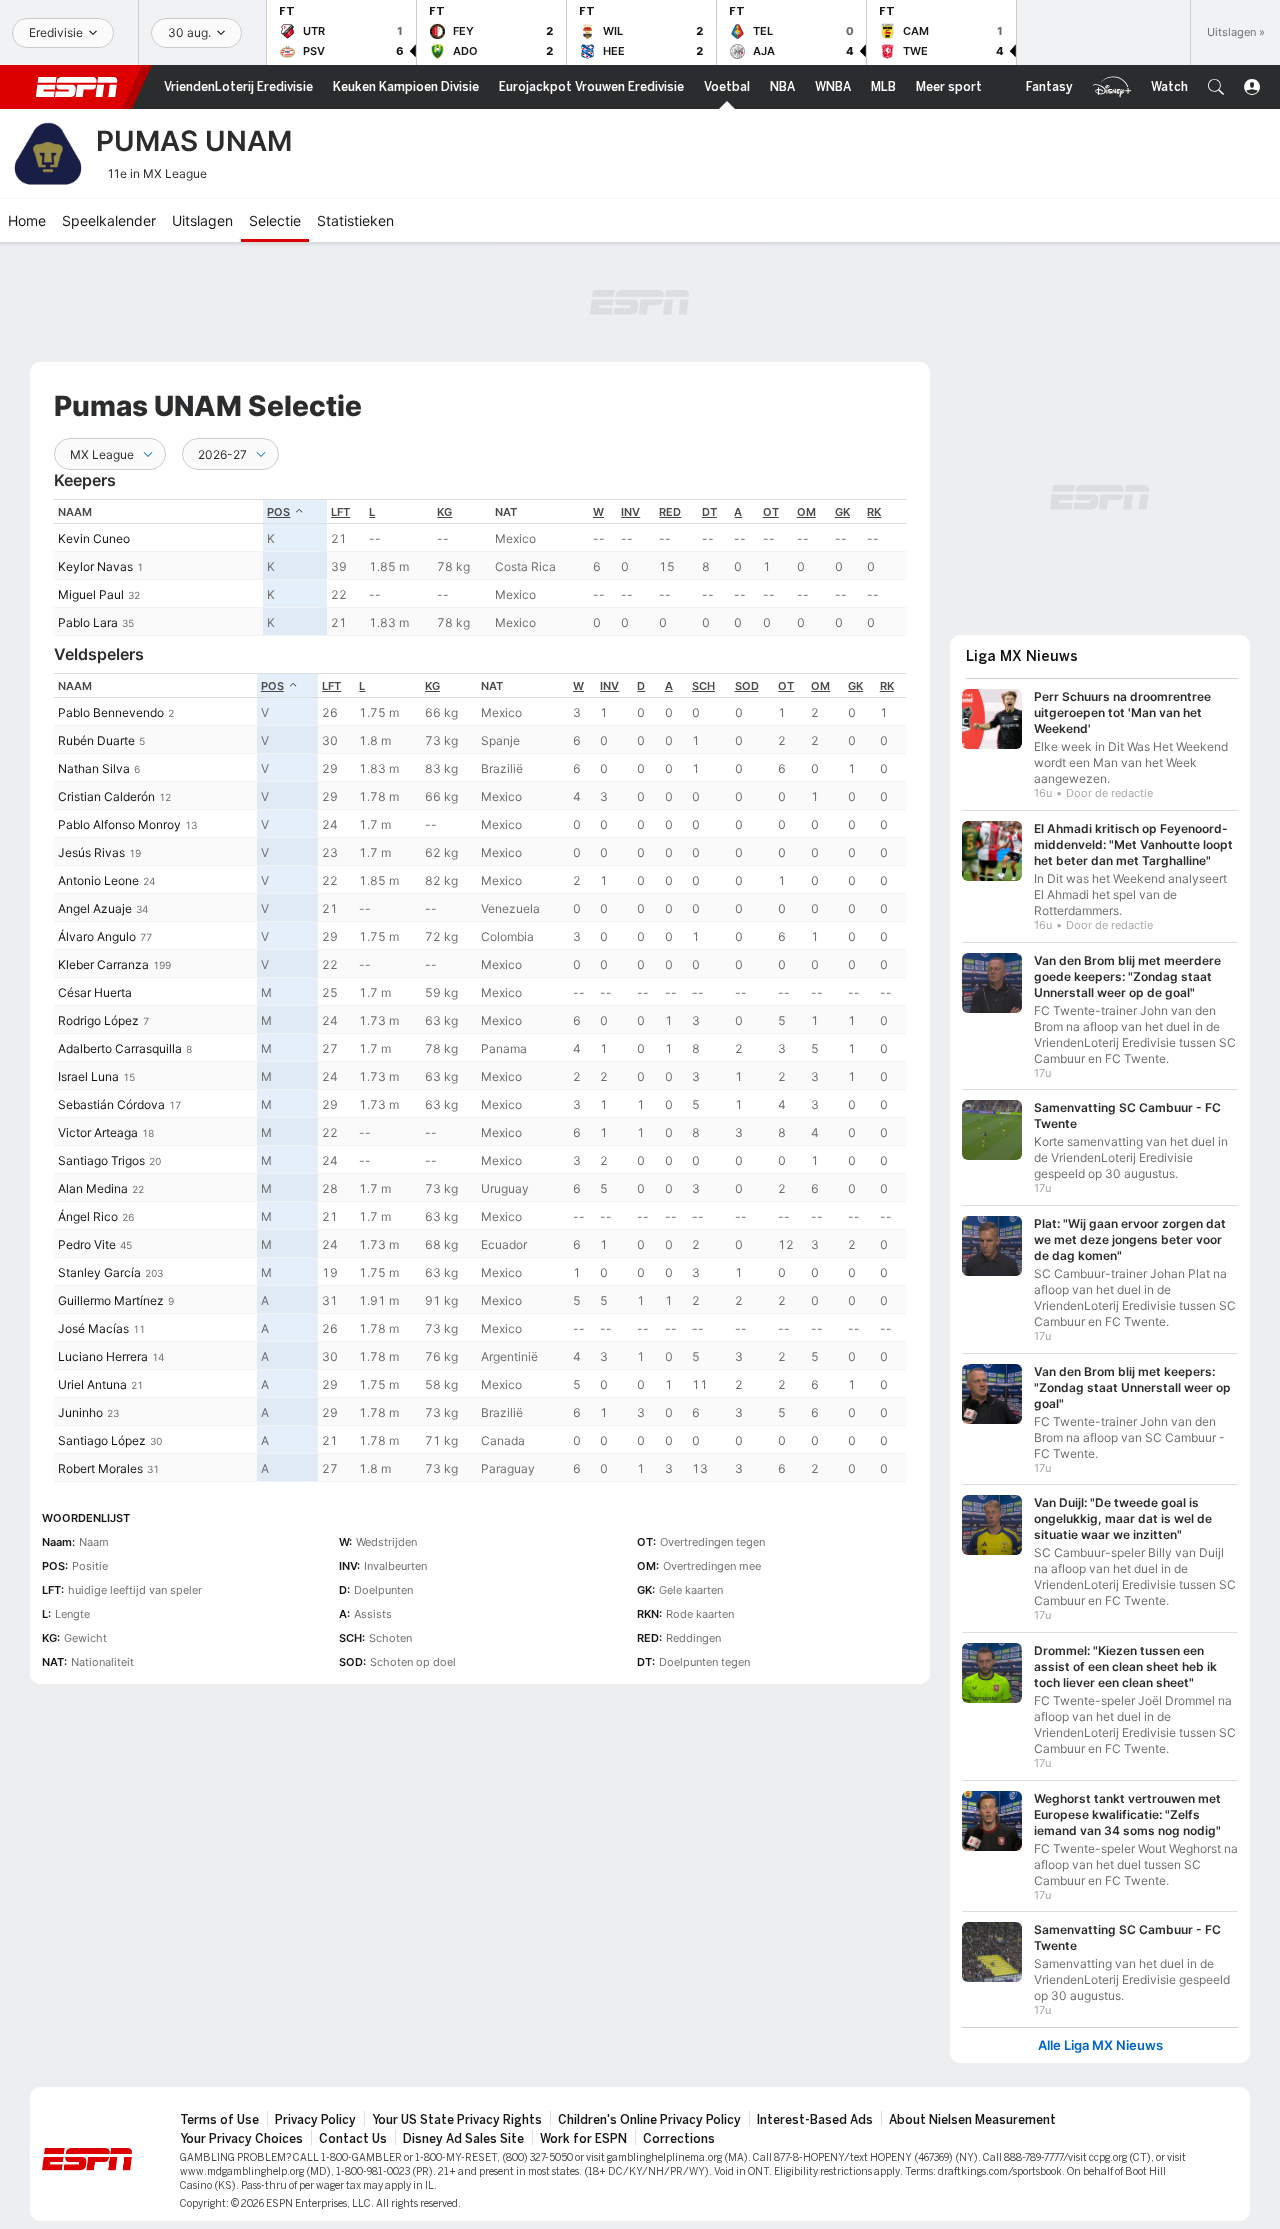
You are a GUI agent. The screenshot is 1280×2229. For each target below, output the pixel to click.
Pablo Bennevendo (111, 712)
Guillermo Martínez (111, 1300)
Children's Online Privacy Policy (649, 2120)
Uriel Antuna (92, 1384)
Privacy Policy (315, 2120)
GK (842, 512)
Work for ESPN (583, 2139)
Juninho (80, 1412)
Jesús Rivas (91, 852)
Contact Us (353, 2139)
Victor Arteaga (98, 1132)
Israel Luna (88, 1076)
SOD (747, 686)
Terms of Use (219, 2120)
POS (278, 512)
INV (630, 512)
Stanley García (99, 1272)
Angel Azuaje (95, 908)
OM (806, 512)
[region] (480, 567)
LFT (340, 512)
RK (874, 512)
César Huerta (95, 992)
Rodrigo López (98, 1020)
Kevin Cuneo (94, 538)
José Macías (93, 1328)
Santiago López (102, 1440)
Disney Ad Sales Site (463, 2139)
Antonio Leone (98, 880)
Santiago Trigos (101, 1160)
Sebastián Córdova (111, 1104)
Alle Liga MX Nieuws (1100, 2045)
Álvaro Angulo (97, 936)
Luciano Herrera (103, 1356)
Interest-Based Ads (815, 2120)
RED (670, 512)
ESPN (77, 87)
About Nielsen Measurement (972, 2120)
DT (709, 512)
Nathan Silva (94, 768)
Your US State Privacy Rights (457, 2120)
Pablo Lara (88, 622)
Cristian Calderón (106, 796)
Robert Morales (100, 1468)
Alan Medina (93, 1188)
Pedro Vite (87, 1244)
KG (444, 512)
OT (771, 512)
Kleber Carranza (103, 964)
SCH (703, 686)
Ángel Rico (88, 1216)
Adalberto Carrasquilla (120, 1048)
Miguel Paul (91, 594)
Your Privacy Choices (241, 2139)
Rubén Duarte (96, 740)
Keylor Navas (95, 566)
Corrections (679, 2139)
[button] (1216, 87)
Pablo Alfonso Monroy (119, 824)
